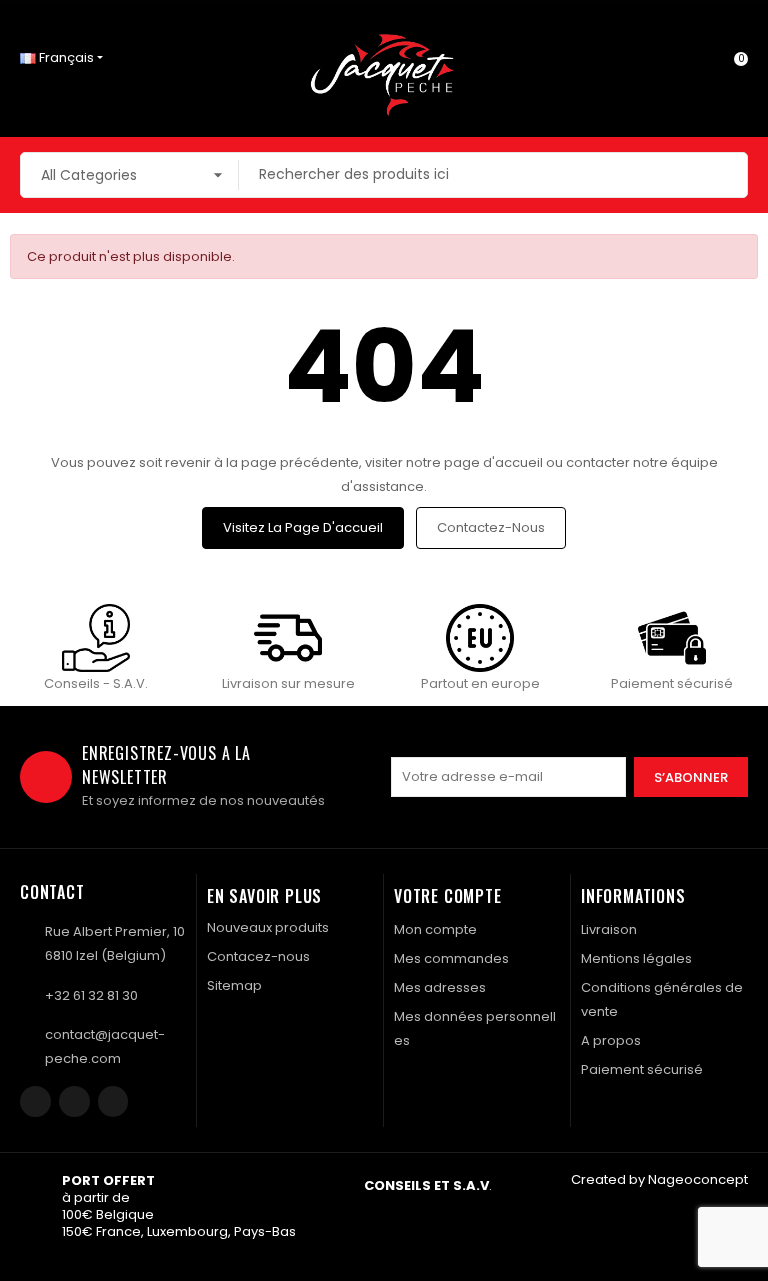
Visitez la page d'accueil (303, 527)
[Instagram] (74, 1101)
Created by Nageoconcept (659, 1179)
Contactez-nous (491, 527)
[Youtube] (113, 1101)
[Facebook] (35, 1101)
